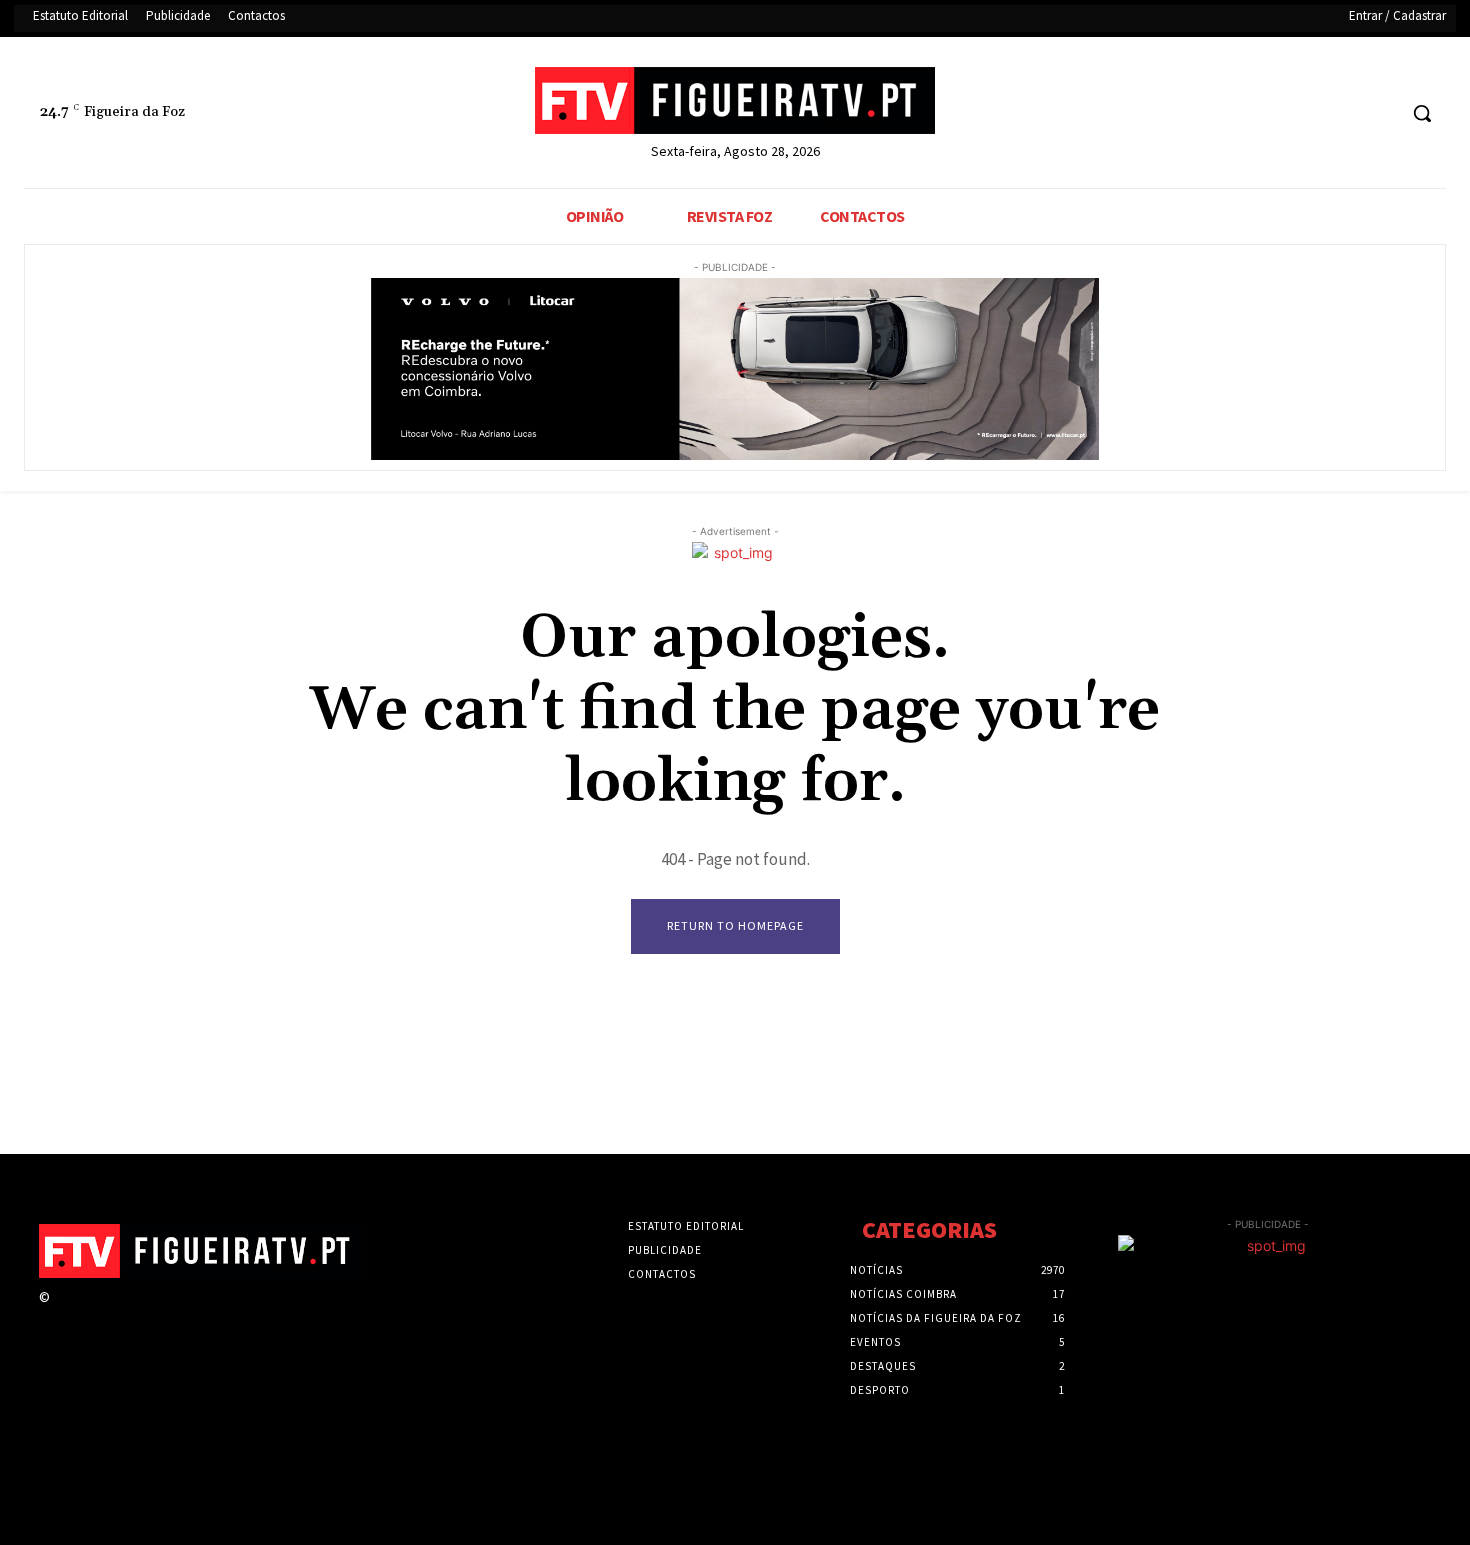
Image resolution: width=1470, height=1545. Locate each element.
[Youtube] (1379, 113)
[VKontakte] (168, 1315)
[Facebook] (1304, 113)
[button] (1422, 113)
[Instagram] (97, 1315)
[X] (1342, 113)
